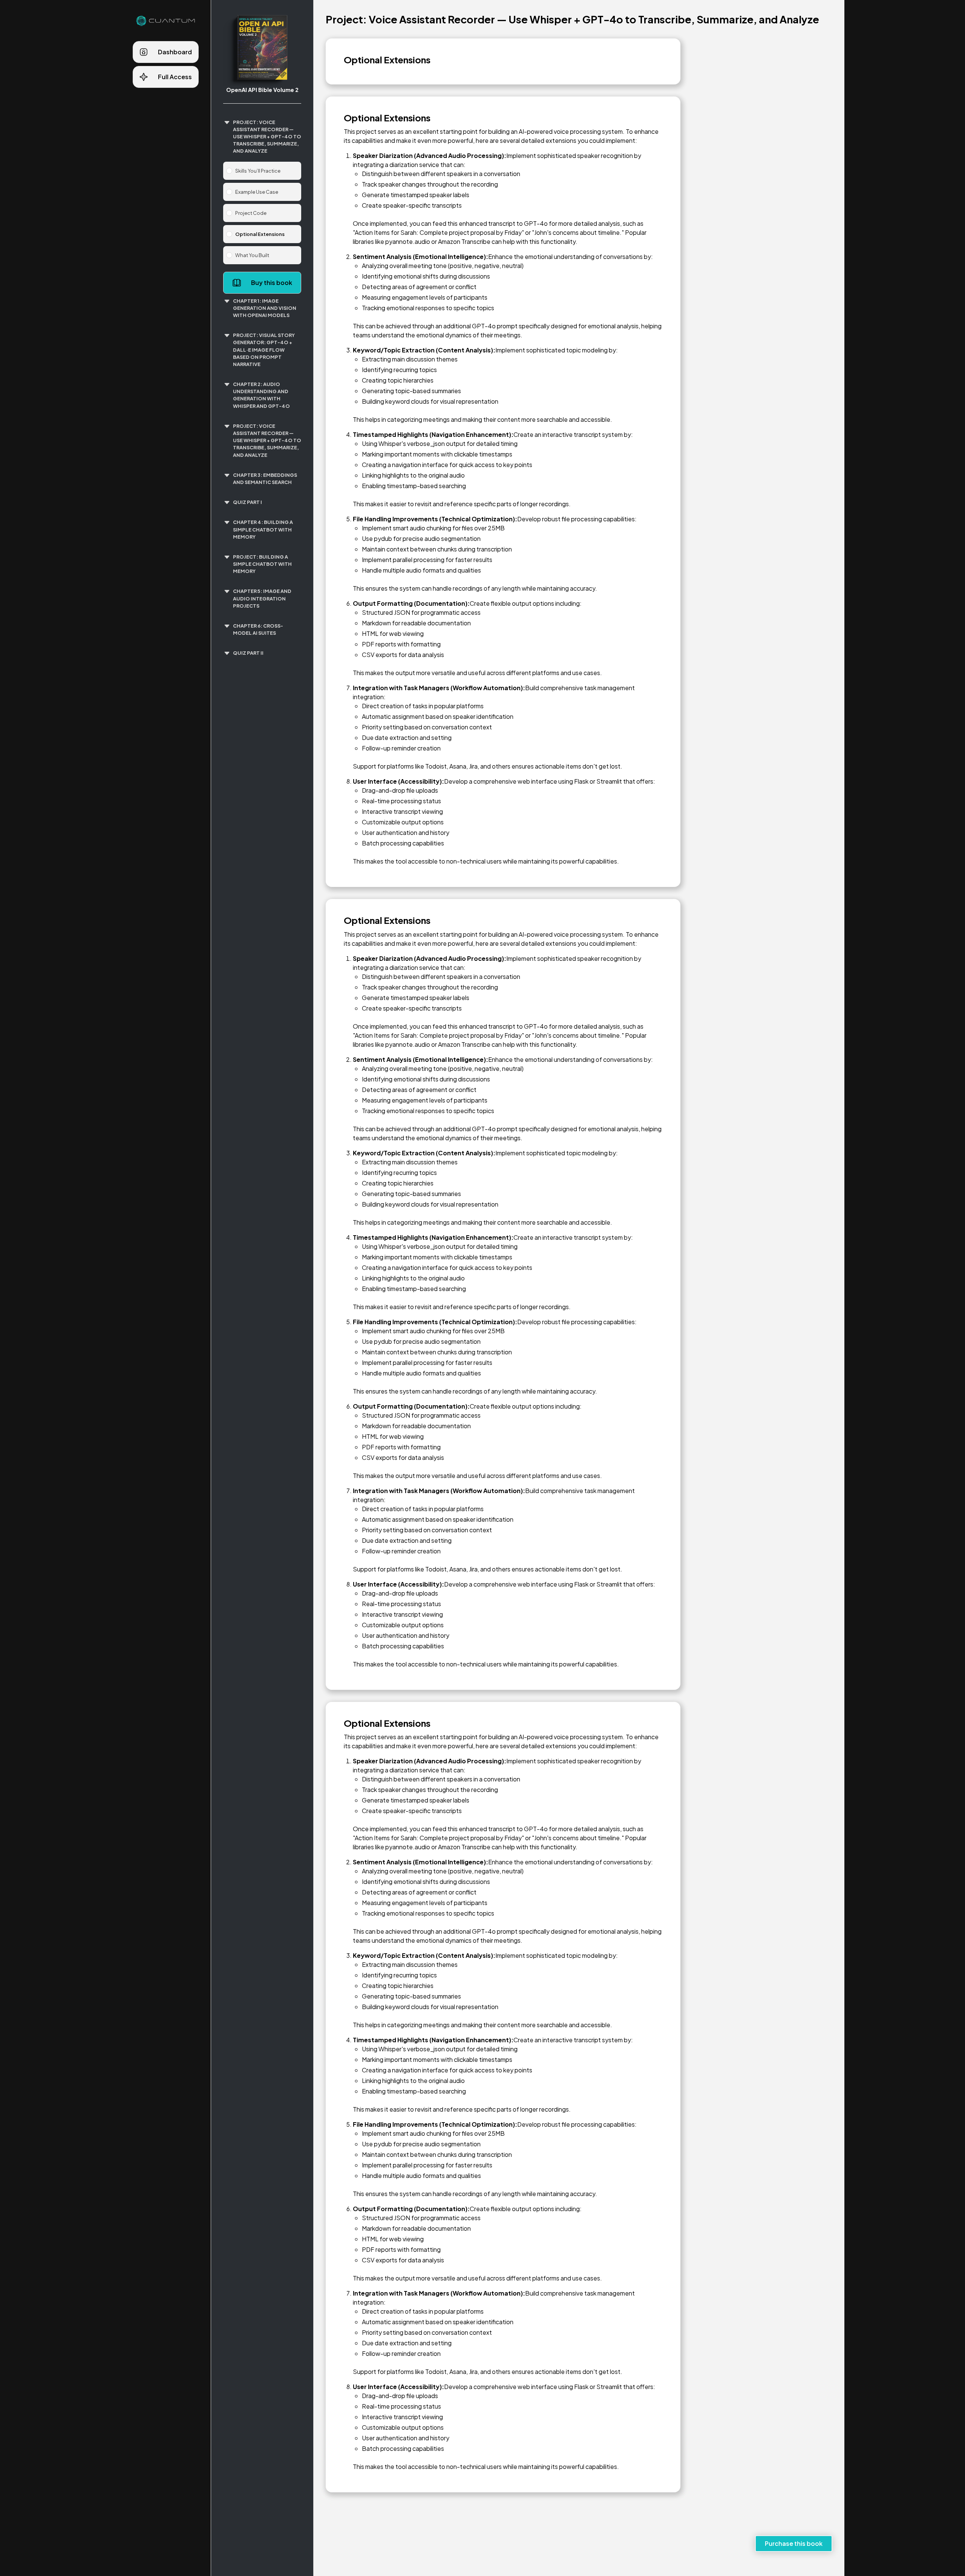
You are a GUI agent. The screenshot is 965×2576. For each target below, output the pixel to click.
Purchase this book (794, 2543)
